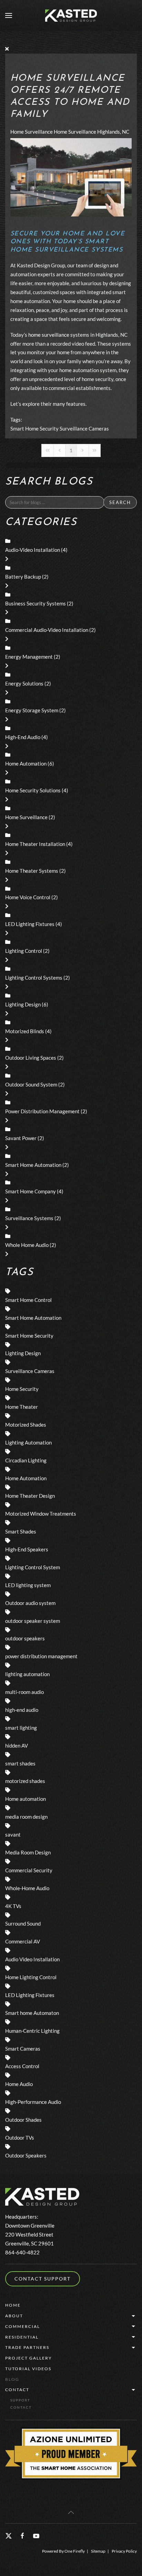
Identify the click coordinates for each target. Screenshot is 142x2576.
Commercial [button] (23, 2326)
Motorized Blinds (25, 1031)
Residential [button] (22, 2337)
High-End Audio (23, 737)
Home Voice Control (28, 897)
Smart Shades (21, 1531)
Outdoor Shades (23, 2120)
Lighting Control (24, 951)
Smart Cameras (23, 2049)
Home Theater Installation (35, 844)
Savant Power (21, 1138)
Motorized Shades (26, 1425)
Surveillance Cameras (84, 428)
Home (13, 2305)
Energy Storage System (32, 710)
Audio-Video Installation (33, 550)
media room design (26, 1817)
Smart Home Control (28, 1300)
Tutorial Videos (28, 2369)
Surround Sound (23, 1923)
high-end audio (22, 1710)
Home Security (22, 1389)
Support (20, 2400)
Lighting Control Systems (34, 978)
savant (13, 1835)
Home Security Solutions (33, 790)
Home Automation (26, 763)
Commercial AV (23, 1941)
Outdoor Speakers (26, 2155)
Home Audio (19, 2084)
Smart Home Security (34, 428)
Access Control (22, 2066)
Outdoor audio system (30, 1603)
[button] (9, 15)
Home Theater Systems (32, 871)
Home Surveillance (32, 132)
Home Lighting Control (31, 1977)
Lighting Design (23, 1004)
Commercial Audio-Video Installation (47, 630)
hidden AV (17, 1746)
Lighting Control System (33, 1567)
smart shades (20, 1763)
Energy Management (29, 657)
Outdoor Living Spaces (31, 1058)
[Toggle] (7, 559)
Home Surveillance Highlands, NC (92, 132)
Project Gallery (29, 2358)
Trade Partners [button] (27, 2347)
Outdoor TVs (20, 2138)
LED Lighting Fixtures (30, 924)
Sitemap (98, 2551)
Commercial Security (29, 1870)
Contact (17, 2390)
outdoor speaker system (33, 1621)
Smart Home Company (31, 1191)
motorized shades (25, 1781)
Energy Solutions (24, 683)
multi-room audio (24, 1692)
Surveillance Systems (29, 1218)
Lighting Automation (28, 1442)
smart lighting (21, 1728)
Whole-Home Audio (27, 1888)
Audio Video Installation (32, 1959)
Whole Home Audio (27, 1245)
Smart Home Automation (33, 1165)
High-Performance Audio (33, 2102)
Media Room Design (28, 1852)
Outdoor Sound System (31, 1084)
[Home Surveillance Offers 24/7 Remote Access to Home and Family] (71, 177)
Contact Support (43, 2279)
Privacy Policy (124, 2551)
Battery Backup (23, 577)
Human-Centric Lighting (32, 2031)
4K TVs (13, 1906)
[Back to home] (71, 15)
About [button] (14, 2316)
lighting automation (27, 1674)
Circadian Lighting (26, 1460)
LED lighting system (28, 1585)
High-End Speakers (27, 1549)
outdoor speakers (25, 1638)
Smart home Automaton (32, 2013)
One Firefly (75, 2551)
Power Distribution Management (42, 1111)
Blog (12, 2379)
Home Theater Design (30, 1496)
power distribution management (41, 1656)
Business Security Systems (35, 603)
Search (120, 502)
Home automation (26, 1799)
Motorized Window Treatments (41, 1514)
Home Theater (22, 1407)
